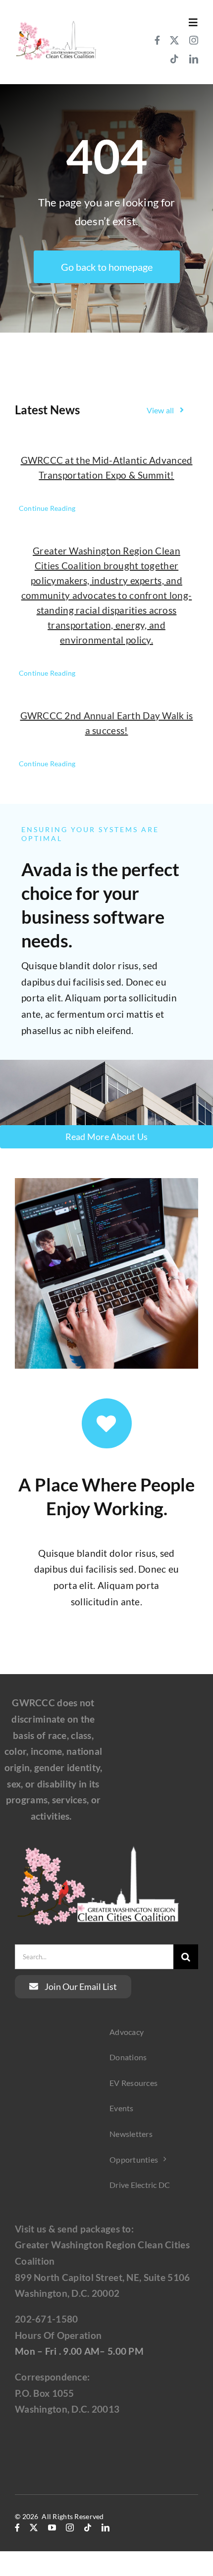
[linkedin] (194, 59)
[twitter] (174, 40)
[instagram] (194, 40)
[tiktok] (174, 59)
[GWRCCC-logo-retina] (56, 23)
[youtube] (52, 2527)
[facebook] (157, 40)
